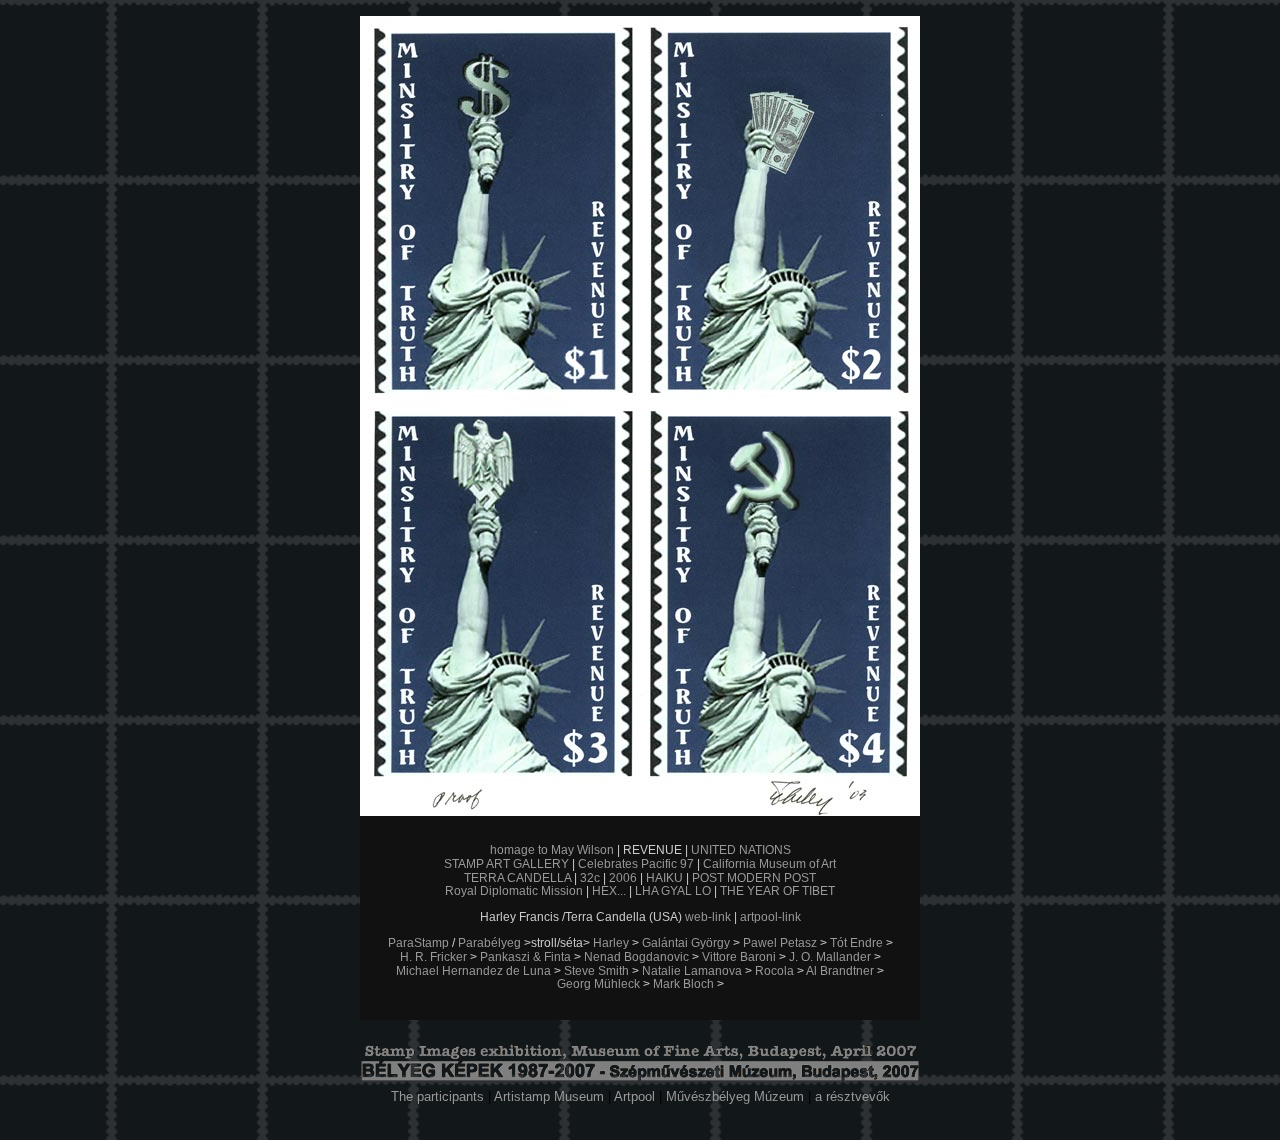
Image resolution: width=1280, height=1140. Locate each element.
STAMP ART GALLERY (506, 864)
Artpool (634, 1096)
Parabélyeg (489, 943)
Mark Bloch (683, 984)
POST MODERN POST (754, 878)
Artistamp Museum (549, 1096)
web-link (708, 917)
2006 (623, 878)
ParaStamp (418, 943)
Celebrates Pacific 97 (636, 864)
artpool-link (770, 917)
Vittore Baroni (739, 957)
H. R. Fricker (433, 957)
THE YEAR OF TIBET (777, 891)
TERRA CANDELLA (517, 878)
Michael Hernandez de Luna (473, 971)
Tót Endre (856, 943)
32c (590, 878)
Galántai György (686, 943)
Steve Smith (596, 971)
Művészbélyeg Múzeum (735, 1096)
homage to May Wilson (552, 850)
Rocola (774, 971)
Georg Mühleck (598, 984)
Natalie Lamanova (692, 971)
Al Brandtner (840, 971)
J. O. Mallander (830, 957)
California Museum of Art (769, 864)
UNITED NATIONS (741, 850)
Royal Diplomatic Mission (514, 891)
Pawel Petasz (780, 943)
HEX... (609, 891)
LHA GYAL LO (673, 891)
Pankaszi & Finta (525, 957)
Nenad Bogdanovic (636, 957)
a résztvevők (852, 1096)
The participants (437, 1096)
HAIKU (664, 878)
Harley (611, 943)
